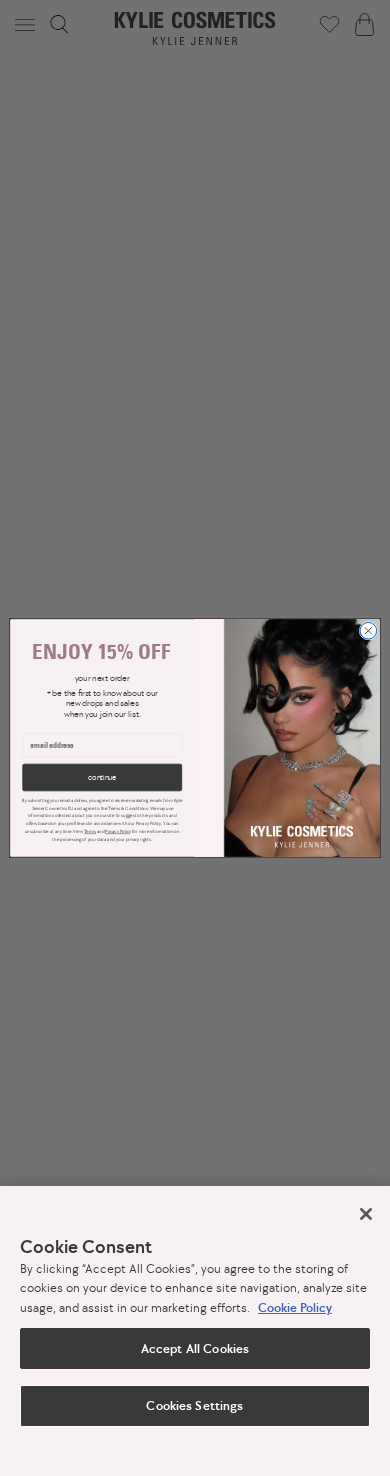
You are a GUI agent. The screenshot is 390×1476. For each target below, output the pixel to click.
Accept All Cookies (195, 1348)
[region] (195, 1331)
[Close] (366, 1214)
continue (102, 778)
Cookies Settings (194, 1405)
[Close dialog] (368, 630)
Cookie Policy (295, 1307)
